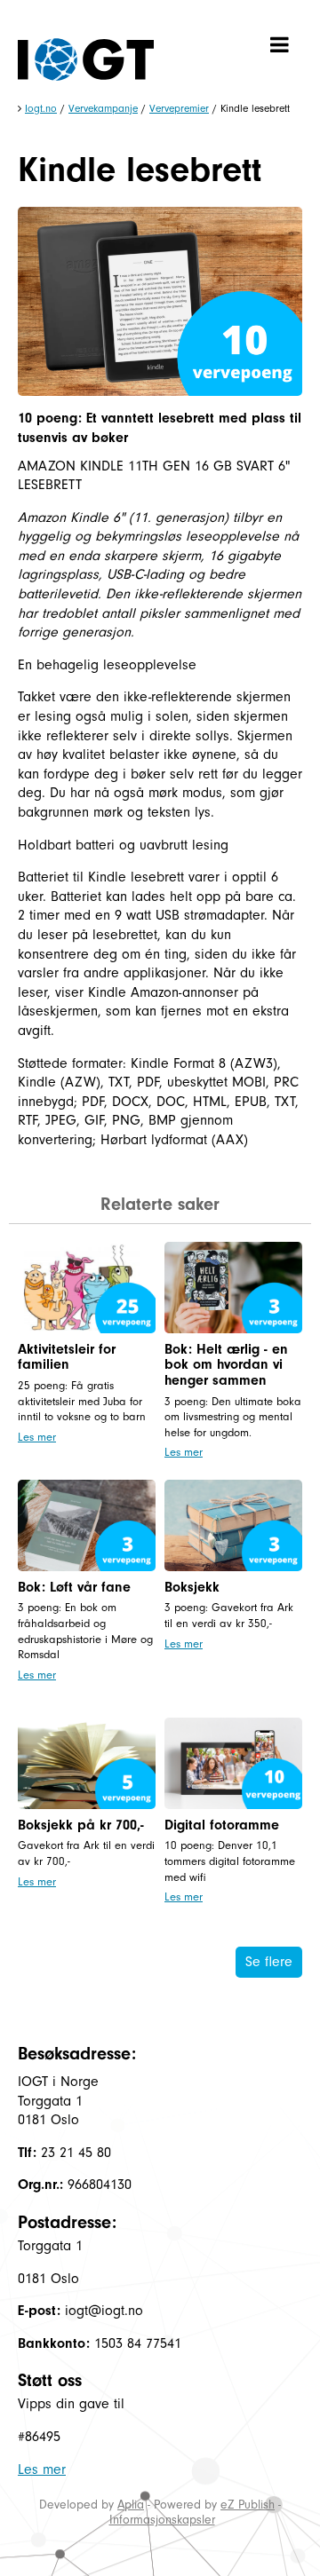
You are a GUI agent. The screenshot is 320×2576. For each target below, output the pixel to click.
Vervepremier (179, 108)
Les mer (37, 1437)
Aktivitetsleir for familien (67, 1357)
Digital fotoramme (222, 1825)
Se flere (269, 1962)
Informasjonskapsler (162, 2520)
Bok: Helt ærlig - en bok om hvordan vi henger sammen (226, 1365)
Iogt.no (41, 108)
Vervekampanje (103, 108)
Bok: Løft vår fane (74, 1587)
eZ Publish (248, 2505)
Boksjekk (192, 1587)
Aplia (131, 2505)
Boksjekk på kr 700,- (81, 1825)
